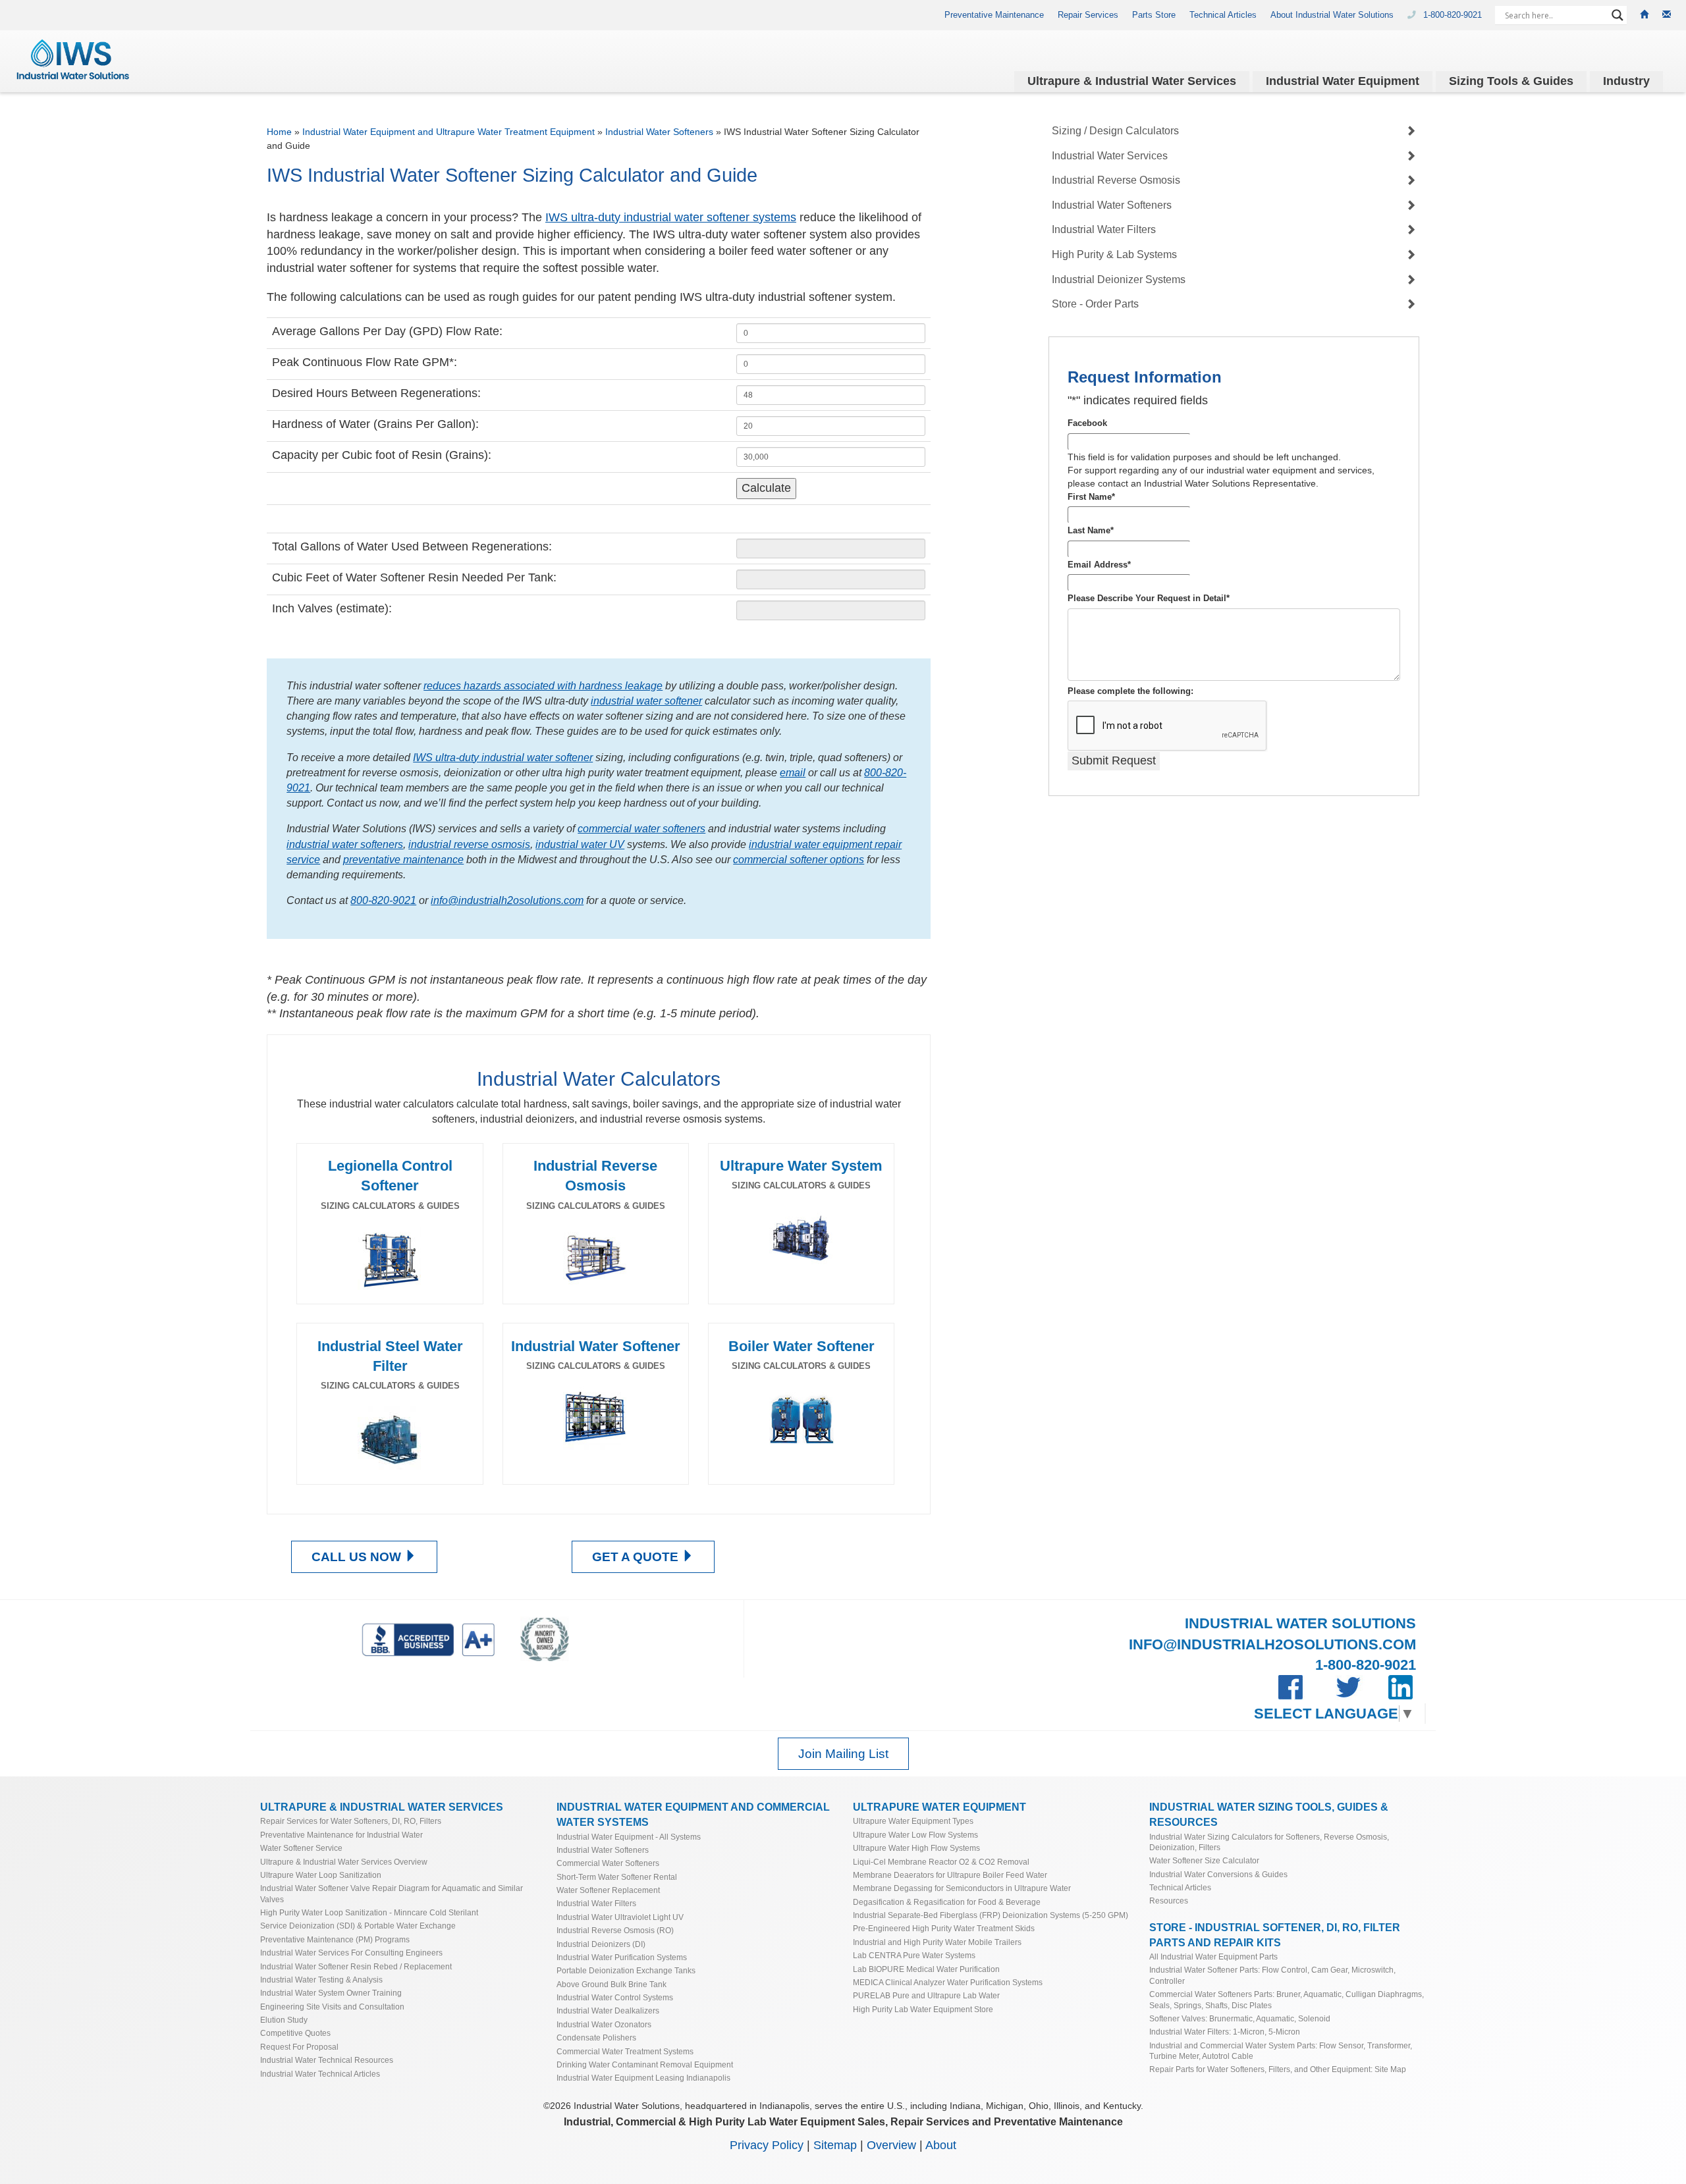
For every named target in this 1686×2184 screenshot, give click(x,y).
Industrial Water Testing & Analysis (321, 1980)
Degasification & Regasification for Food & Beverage (947, 1902)
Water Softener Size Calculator (1204, 1860)
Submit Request (1114, 760)
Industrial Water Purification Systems (622, 1957)
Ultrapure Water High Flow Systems (916, 1848)
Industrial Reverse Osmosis (1116, 180)
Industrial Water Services (1110, 156)
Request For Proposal (299, 2047)
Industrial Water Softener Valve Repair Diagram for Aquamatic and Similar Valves (392, 1893)
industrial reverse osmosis (469, 844)
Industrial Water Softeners (659, 132)
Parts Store (1154, 15)
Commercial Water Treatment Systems (625, 2051)
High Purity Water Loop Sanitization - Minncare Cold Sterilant (369, 1912)
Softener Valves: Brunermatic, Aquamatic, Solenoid (1240, 2018)
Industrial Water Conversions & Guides (1218, 1874)
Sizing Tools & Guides (1511, 81)
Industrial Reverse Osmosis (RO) (615, 1930)
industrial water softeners (345, 844)
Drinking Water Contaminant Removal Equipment (645, 2064)
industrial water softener (646, 701)
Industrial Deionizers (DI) (601, 1944)
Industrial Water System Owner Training (331, 1993)
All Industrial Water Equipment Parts (1213, 1957)
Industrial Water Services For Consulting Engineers (351, 1953)
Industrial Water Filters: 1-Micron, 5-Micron (1225, 2032)
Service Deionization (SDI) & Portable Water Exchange (358, 1926)
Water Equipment (1343, 81)
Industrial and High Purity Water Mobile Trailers (937, 1942)
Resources (1169, 1901)
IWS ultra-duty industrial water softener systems (671, 217)
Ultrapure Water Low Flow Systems (915, 1835)
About (941, 2145)
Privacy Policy (767, 2145)
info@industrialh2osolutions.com (507, 900)
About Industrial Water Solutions (1332, 15)
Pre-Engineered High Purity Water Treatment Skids (944, 1928)
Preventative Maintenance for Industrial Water (341, 1835)
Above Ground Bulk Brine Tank (612, 1984)
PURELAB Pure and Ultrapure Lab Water (926, 1995)
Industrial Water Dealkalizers (608, 2011)
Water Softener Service (301, 1848)
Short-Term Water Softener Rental (617, 1877)
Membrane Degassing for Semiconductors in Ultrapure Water (962, 1888)
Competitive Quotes (295, 2033)
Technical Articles (1223, 15)
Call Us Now (358, 1557)
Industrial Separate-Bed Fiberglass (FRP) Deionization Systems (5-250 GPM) (991, 1915)
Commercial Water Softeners (608, 1863)
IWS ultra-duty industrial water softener (503, 757)
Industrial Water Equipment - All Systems (629, 1837)
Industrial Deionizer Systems (1119, 280)
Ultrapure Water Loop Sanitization (321, 1875)
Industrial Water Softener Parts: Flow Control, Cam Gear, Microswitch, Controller (1272, 1975)
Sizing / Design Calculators (1115, 131)
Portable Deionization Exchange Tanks (626, 1970)
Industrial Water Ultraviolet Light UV (620, 1917)
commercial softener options (799, 859)
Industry (1626, 81)
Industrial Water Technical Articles (320, 2074)
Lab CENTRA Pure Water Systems (914, 1955)
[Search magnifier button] (1618, 15)
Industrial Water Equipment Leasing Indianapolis (643, 2078)
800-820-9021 (383, 900)
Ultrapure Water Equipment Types (913, 1821)
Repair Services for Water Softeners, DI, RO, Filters (351, 1821)
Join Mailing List (843, 1754)
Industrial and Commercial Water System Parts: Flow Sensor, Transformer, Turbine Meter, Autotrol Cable (1281, 2051)
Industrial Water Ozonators (604, 2024)
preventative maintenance (403, 859)
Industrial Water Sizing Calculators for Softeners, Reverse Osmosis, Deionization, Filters (1269, 1842)
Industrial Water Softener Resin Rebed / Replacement (356, 1966)
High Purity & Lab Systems (1114, 254)
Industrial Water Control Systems (615, 1997)
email (793, 772)
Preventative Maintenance (994, 15)
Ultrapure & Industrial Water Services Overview (344, 1862)
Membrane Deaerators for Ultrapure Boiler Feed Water (950, 1875)
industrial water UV (580, 844)
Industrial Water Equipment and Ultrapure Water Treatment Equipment (449, 132)
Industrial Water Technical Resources (327, 2060)
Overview (891, 2145)
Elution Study (284, 2020)
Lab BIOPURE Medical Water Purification (926, 1969)
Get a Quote (637, 1557)
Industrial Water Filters (1104, 229)
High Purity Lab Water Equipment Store (923, 2009)
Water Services (1132, 81)
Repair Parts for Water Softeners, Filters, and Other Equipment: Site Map (1278, 2069)
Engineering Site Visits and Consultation (332, 2007)
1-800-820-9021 (1454, 15)
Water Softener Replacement (608, 1890)
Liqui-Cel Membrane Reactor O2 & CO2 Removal (941, 1862)
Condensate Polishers (596, 2038)
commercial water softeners (641, 828)
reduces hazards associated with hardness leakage (543, 685)
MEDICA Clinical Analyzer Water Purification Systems (948, 1982)
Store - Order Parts (1095, 304)
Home (279, 132)
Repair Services (1088, 15)
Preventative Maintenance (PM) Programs (335, 1939)
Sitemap (835, 2145)
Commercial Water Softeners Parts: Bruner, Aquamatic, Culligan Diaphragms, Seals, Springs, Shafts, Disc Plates (1287, 1999)
